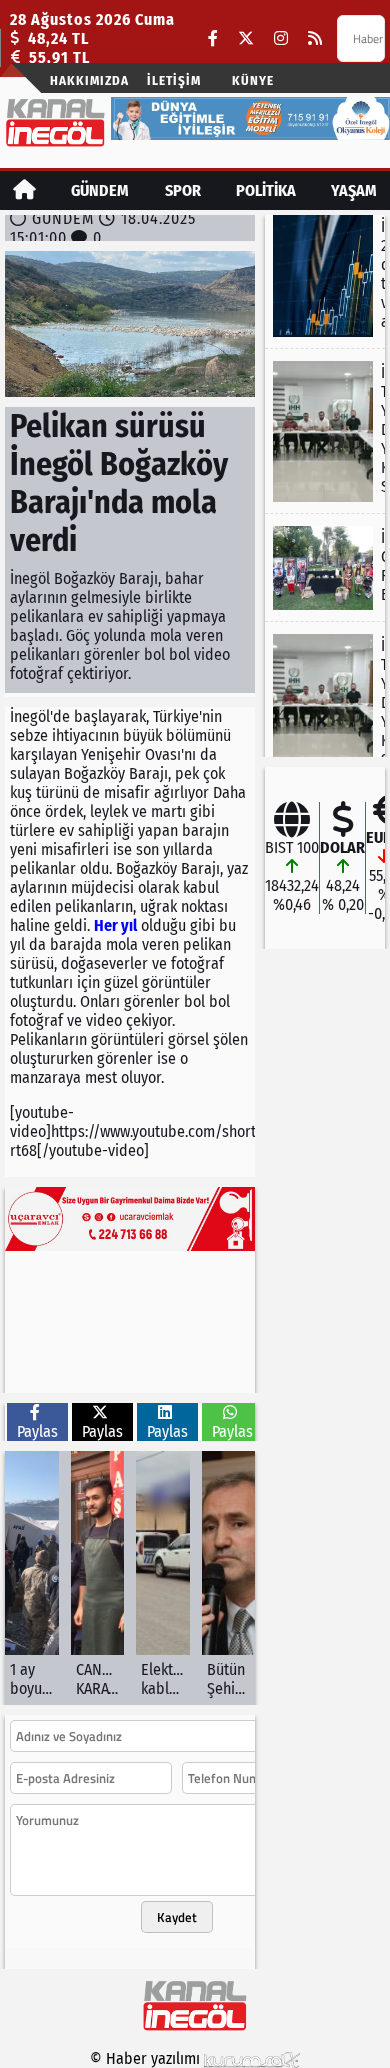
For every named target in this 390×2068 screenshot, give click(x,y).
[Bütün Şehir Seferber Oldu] (229, 1578)
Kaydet (177, 1917)
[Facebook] (213, 38)
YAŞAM (354, 190)
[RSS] (315, 38)
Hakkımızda (89, 80)
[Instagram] (281, 38)
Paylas (37, 1431)
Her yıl (115, 925)
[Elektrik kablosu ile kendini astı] (163, 1578)
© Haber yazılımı (147, 2058)
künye (253, 80)
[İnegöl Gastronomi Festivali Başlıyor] (325, 568)
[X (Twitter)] (246, 38)
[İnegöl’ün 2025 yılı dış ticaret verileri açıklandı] (325, 276)
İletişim (174, 80)
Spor (183, 190)
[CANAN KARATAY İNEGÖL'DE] (98, 1578)
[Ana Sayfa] (24, 190)
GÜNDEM (100, 190)
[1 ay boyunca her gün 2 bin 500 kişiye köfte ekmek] (32, 1578)
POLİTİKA (266, 190)
